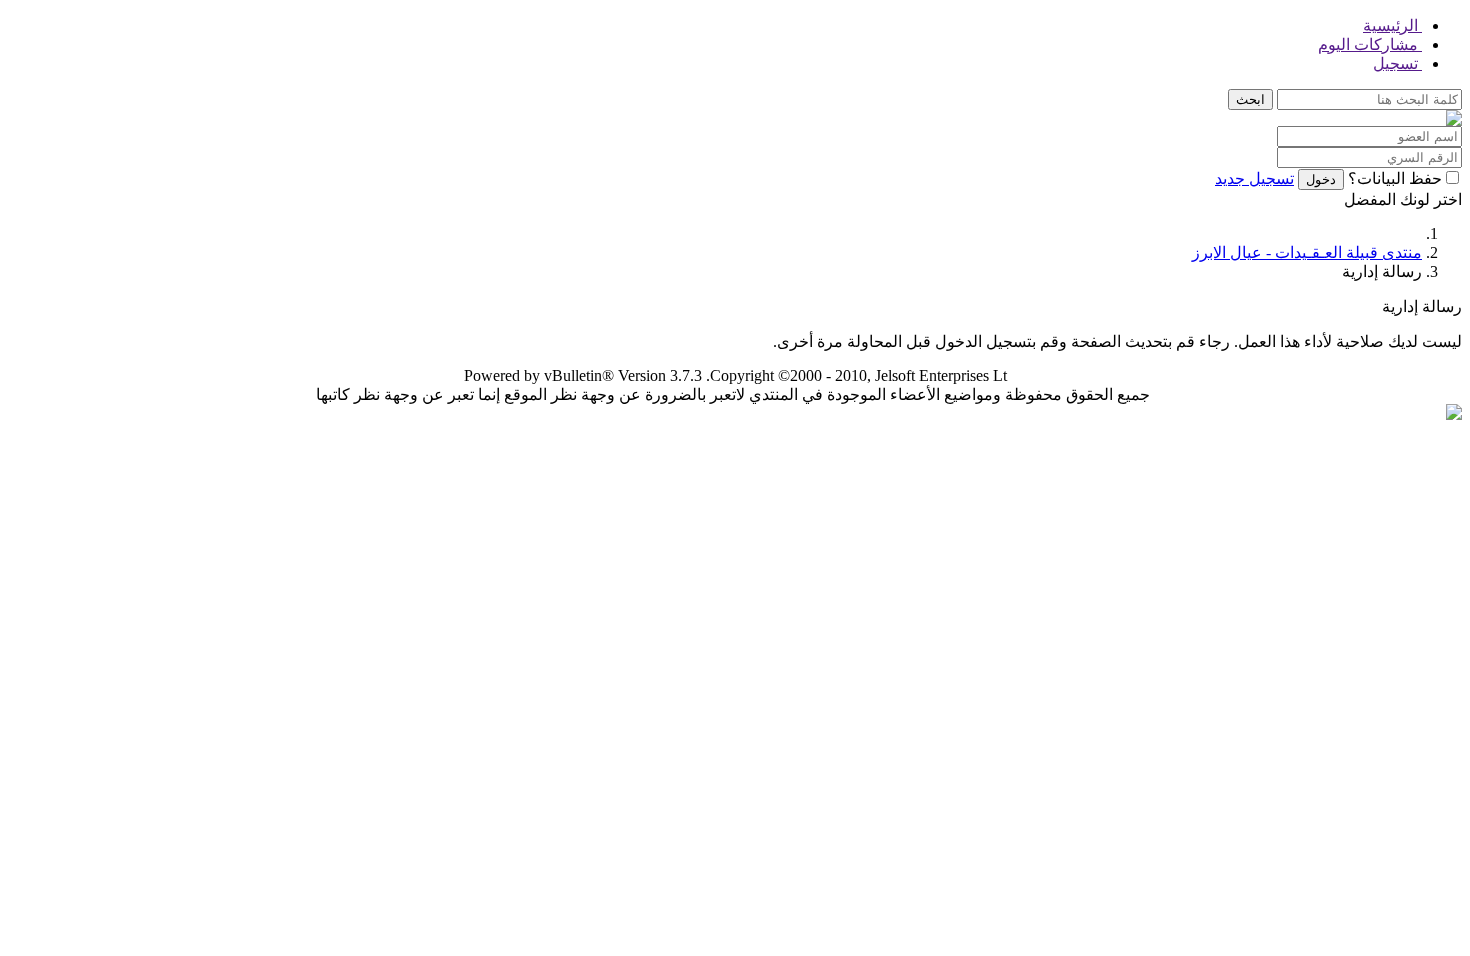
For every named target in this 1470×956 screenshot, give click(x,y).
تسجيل (1397, 63)
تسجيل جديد (1254, 178)
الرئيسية (1392, 25)
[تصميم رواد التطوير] (1454, 414)
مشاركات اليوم (1370, 44)
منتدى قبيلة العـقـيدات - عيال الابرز (1307, 252)
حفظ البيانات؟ (1395, 178)
